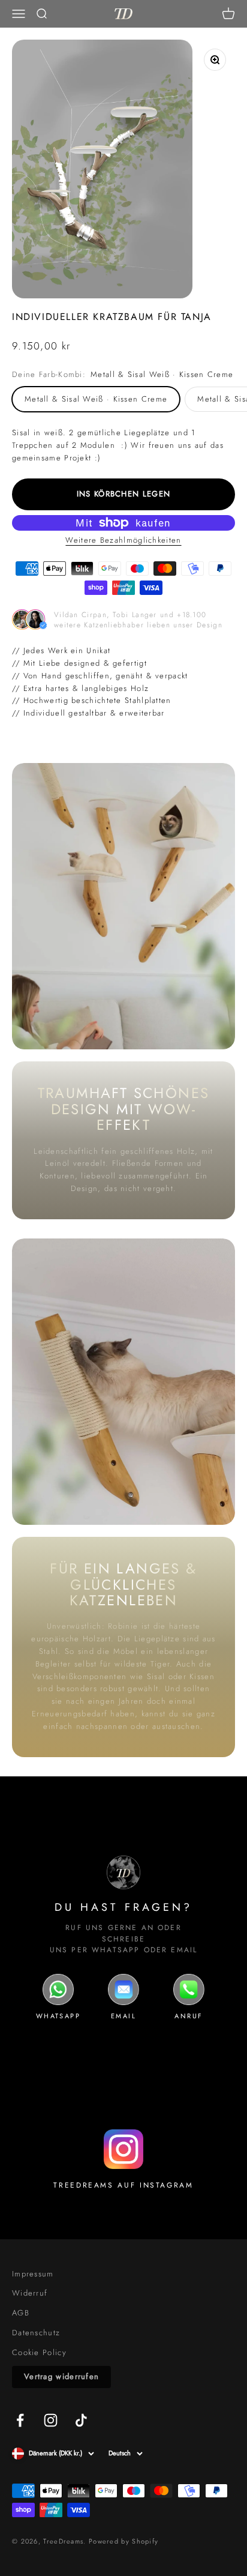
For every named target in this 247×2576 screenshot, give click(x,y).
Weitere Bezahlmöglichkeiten (123, 540)
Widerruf (30, 2293)
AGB (21, 2313)
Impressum (33, 2274)
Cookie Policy (39, 2352)
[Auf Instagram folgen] (51, 2420)
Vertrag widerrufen (61, 2376)
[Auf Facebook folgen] (20, 2420)
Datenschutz (36, 2333)
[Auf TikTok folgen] (81, 2420)
